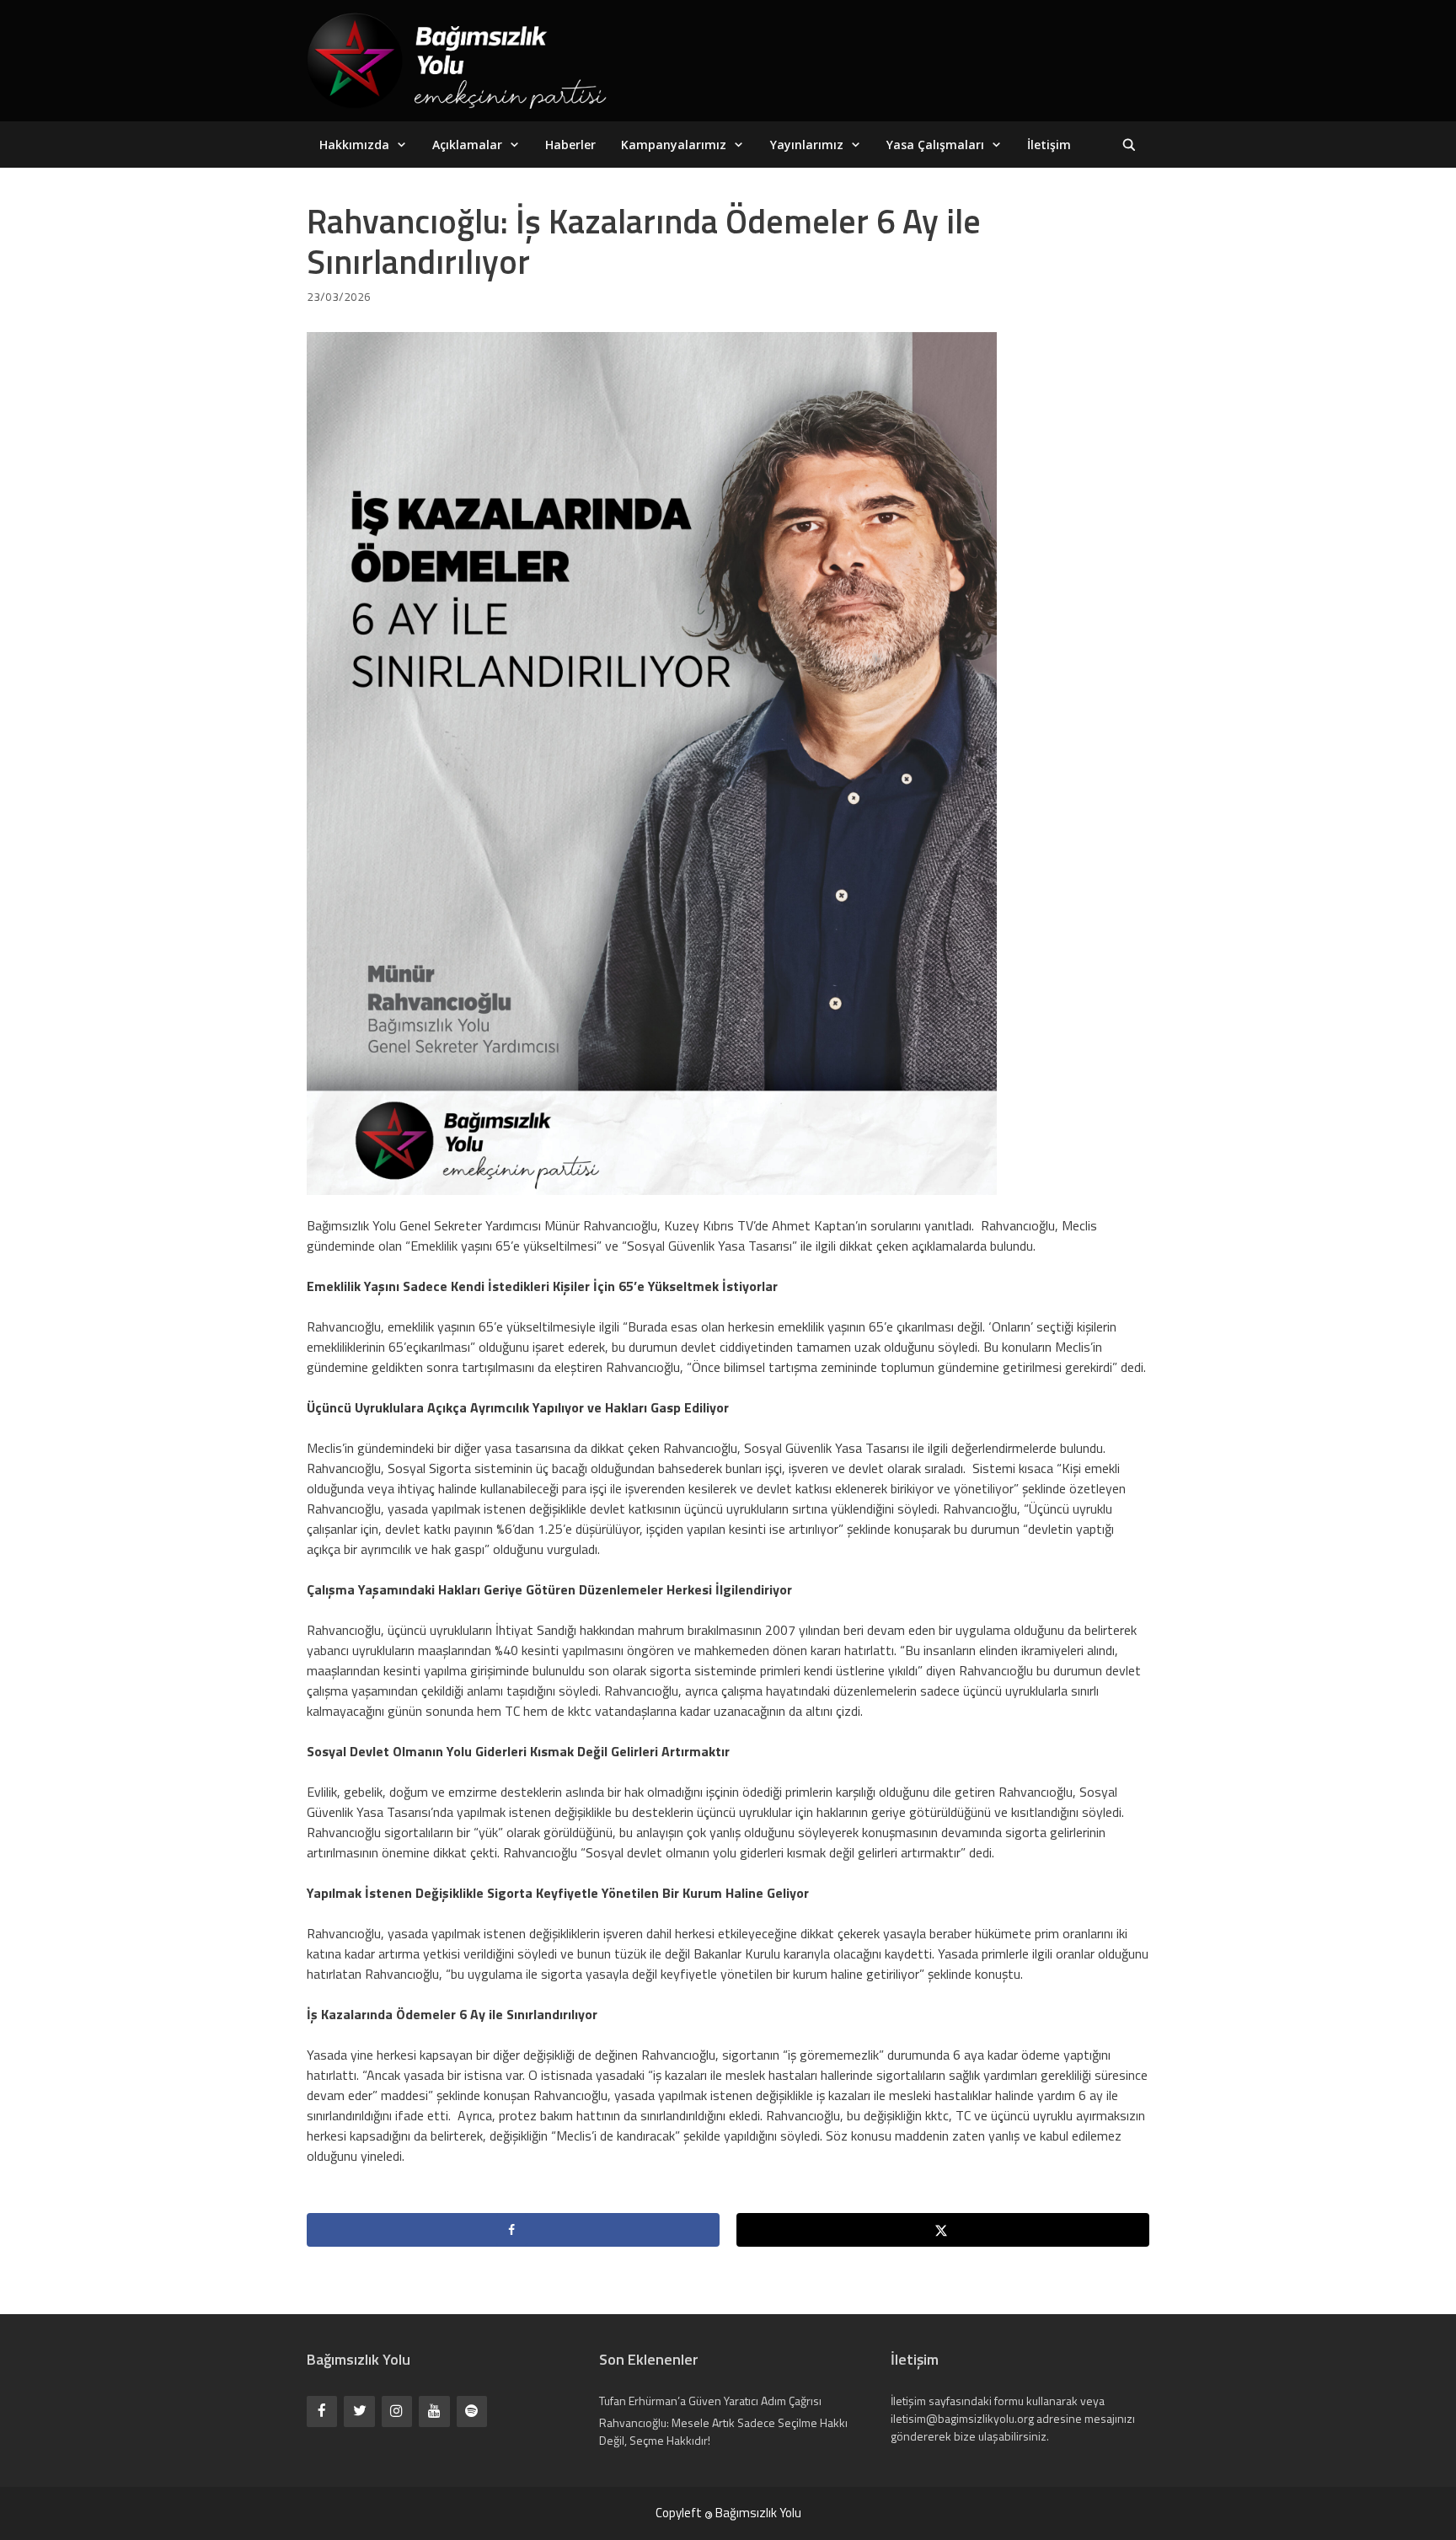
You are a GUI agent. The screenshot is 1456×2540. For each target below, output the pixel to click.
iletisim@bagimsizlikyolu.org (962, 2418)
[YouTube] (434, 2411)
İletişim (1049, 145)
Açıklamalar (467, 145)
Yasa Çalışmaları (935, 145)
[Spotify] (472, 2411)
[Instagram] (397, 2411)
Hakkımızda (354, 145)
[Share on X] (943, 2230)
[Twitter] (359, 2411)
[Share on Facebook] (513, 2230)
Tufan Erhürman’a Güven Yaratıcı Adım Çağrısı (710, 2401)
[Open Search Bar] (1129, 145)
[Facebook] (322, 2411)
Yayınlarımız (807, 145)
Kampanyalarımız (674, 145)
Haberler (570, 145)
